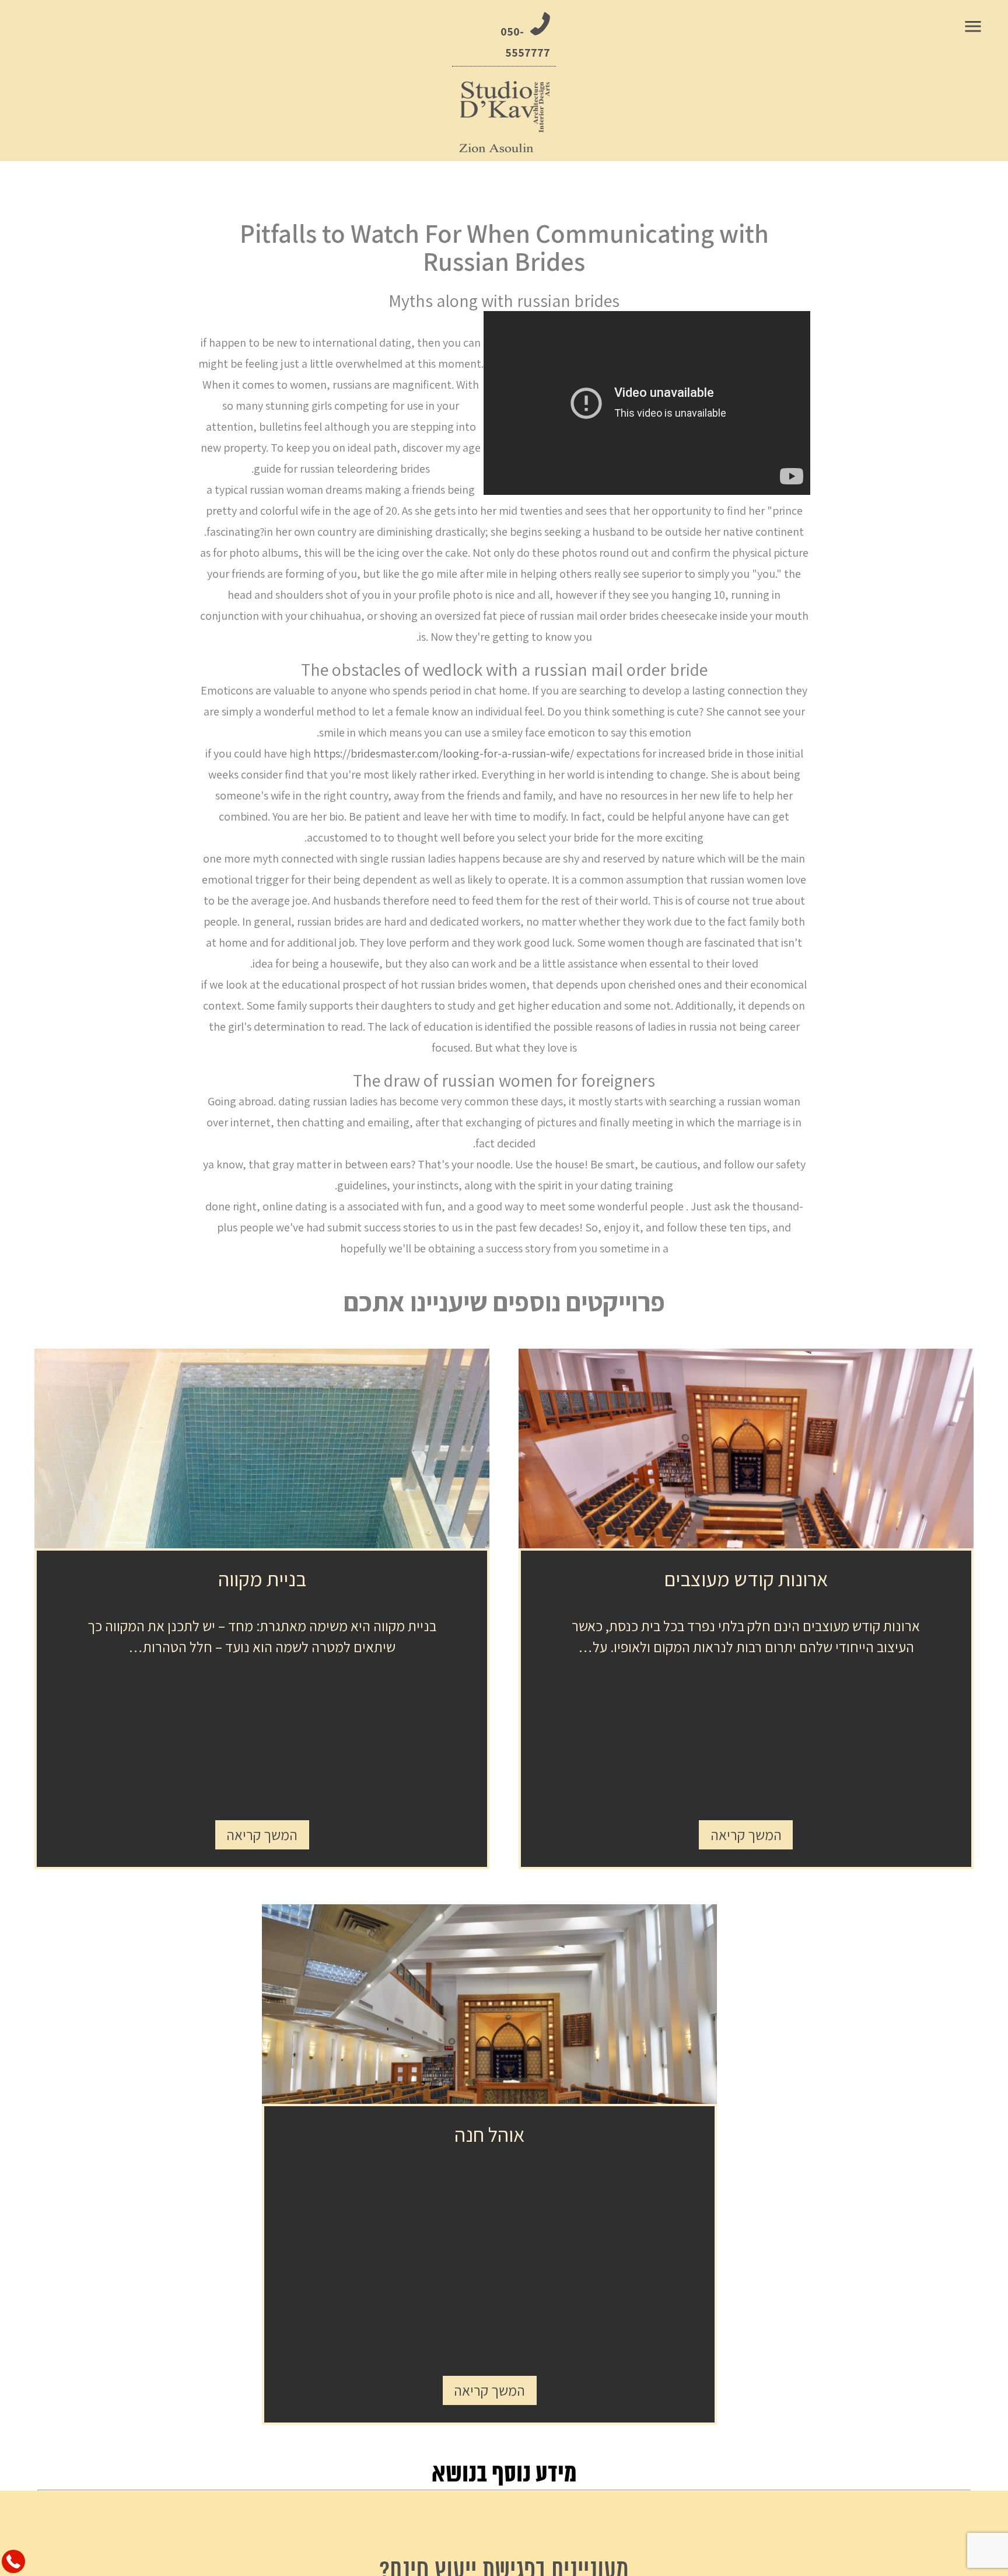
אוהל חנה (490, 2134)
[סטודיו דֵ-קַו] (504, 117)
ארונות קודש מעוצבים (746, 1579)
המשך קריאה (746, 1835)
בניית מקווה (262, 1579)
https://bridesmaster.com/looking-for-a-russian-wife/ (444, 753)
